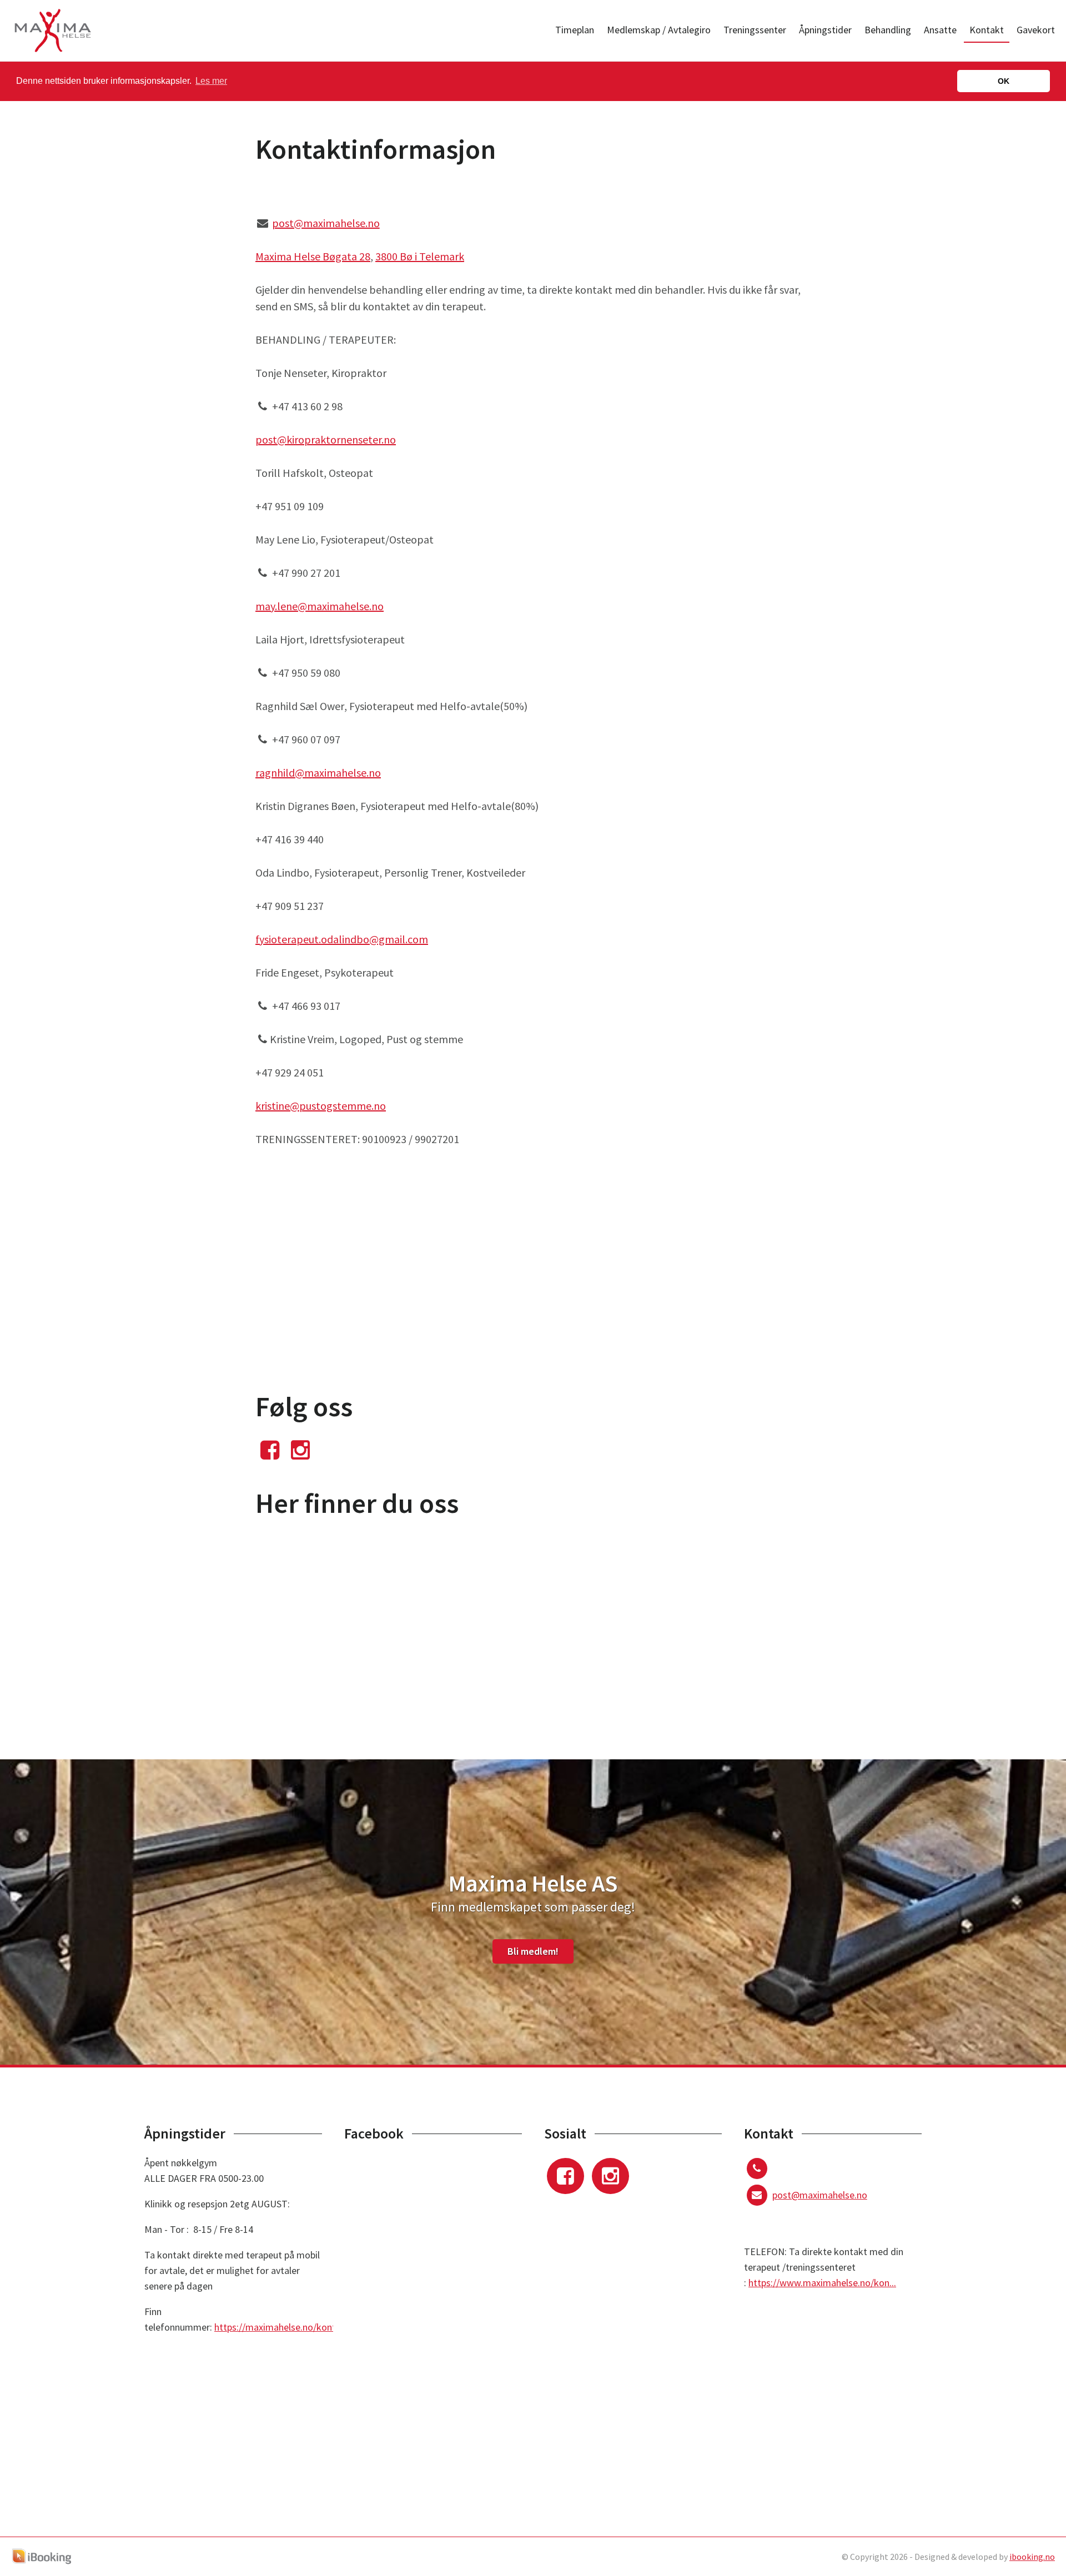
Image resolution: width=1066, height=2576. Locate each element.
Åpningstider (825, 30)
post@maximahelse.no (326, 223)
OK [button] (1004, 81)
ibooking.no (1032, 2557)
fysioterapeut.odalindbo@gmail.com (342, 939)
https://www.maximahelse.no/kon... (822, 2283)
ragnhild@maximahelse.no (318, 773)
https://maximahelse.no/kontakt (282, 2327)
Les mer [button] (211, 81)
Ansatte (940, 30)
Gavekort (1036, 30)
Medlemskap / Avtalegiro (659, 30)
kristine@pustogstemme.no (321, 1106)
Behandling (888, 30)
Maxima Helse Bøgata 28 (313, 256)
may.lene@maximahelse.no (320, 606)
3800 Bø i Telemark (420, 256)
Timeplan (575, 30)
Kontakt (987, 30)
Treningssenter (755, 30)
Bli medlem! (533, 1951)
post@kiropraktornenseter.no (326, 439)
